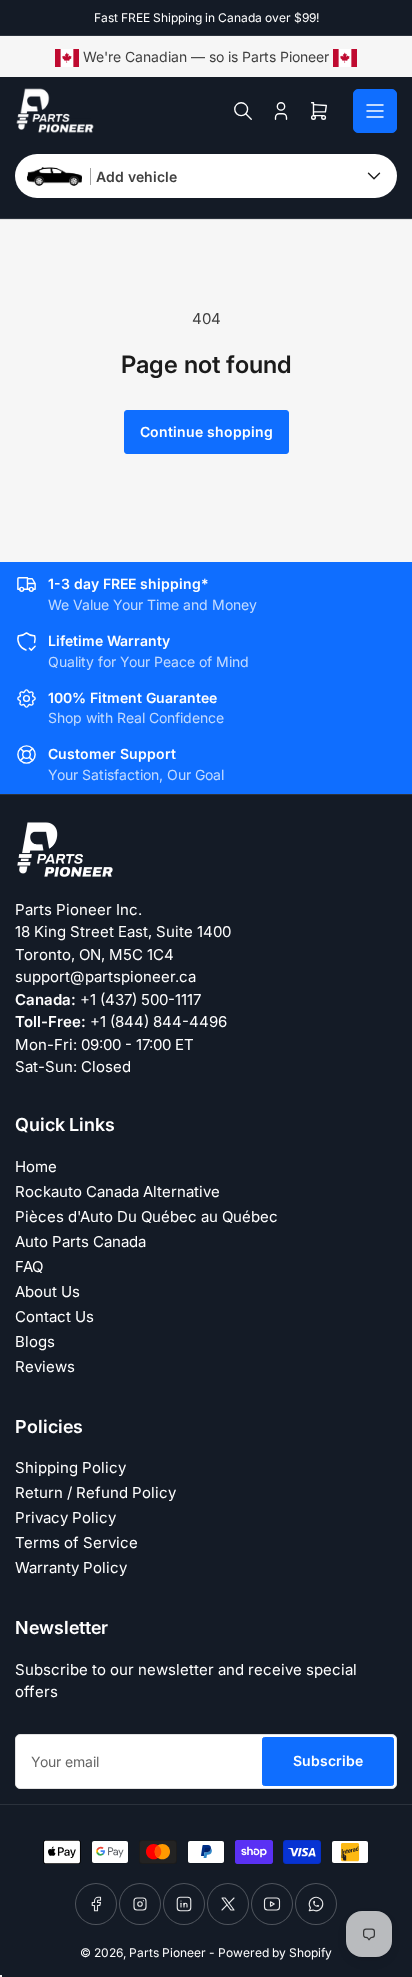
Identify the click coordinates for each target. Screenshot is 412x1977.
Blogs (35, 1341)
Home (36, 1166)
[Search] (243, 111)
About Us (47, 1291)
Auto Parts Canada (80, 1241)
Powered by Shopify (275, 1952)
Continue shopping (206, 431)
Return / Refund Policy (95, 1492)
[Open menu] (375, 111)
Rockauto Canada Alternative (117, 1191)
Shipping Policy (70, 1467)
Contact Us (54, 1316)
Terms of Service (76, 1542)
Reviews (45, 1366)
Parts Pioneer (167, 1952)
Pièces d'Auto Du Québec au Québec (146, 1216)
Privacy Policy (65, 1517)
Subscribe (328, 1760)
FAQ (29, 1266)
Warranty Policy (71, 1567)
